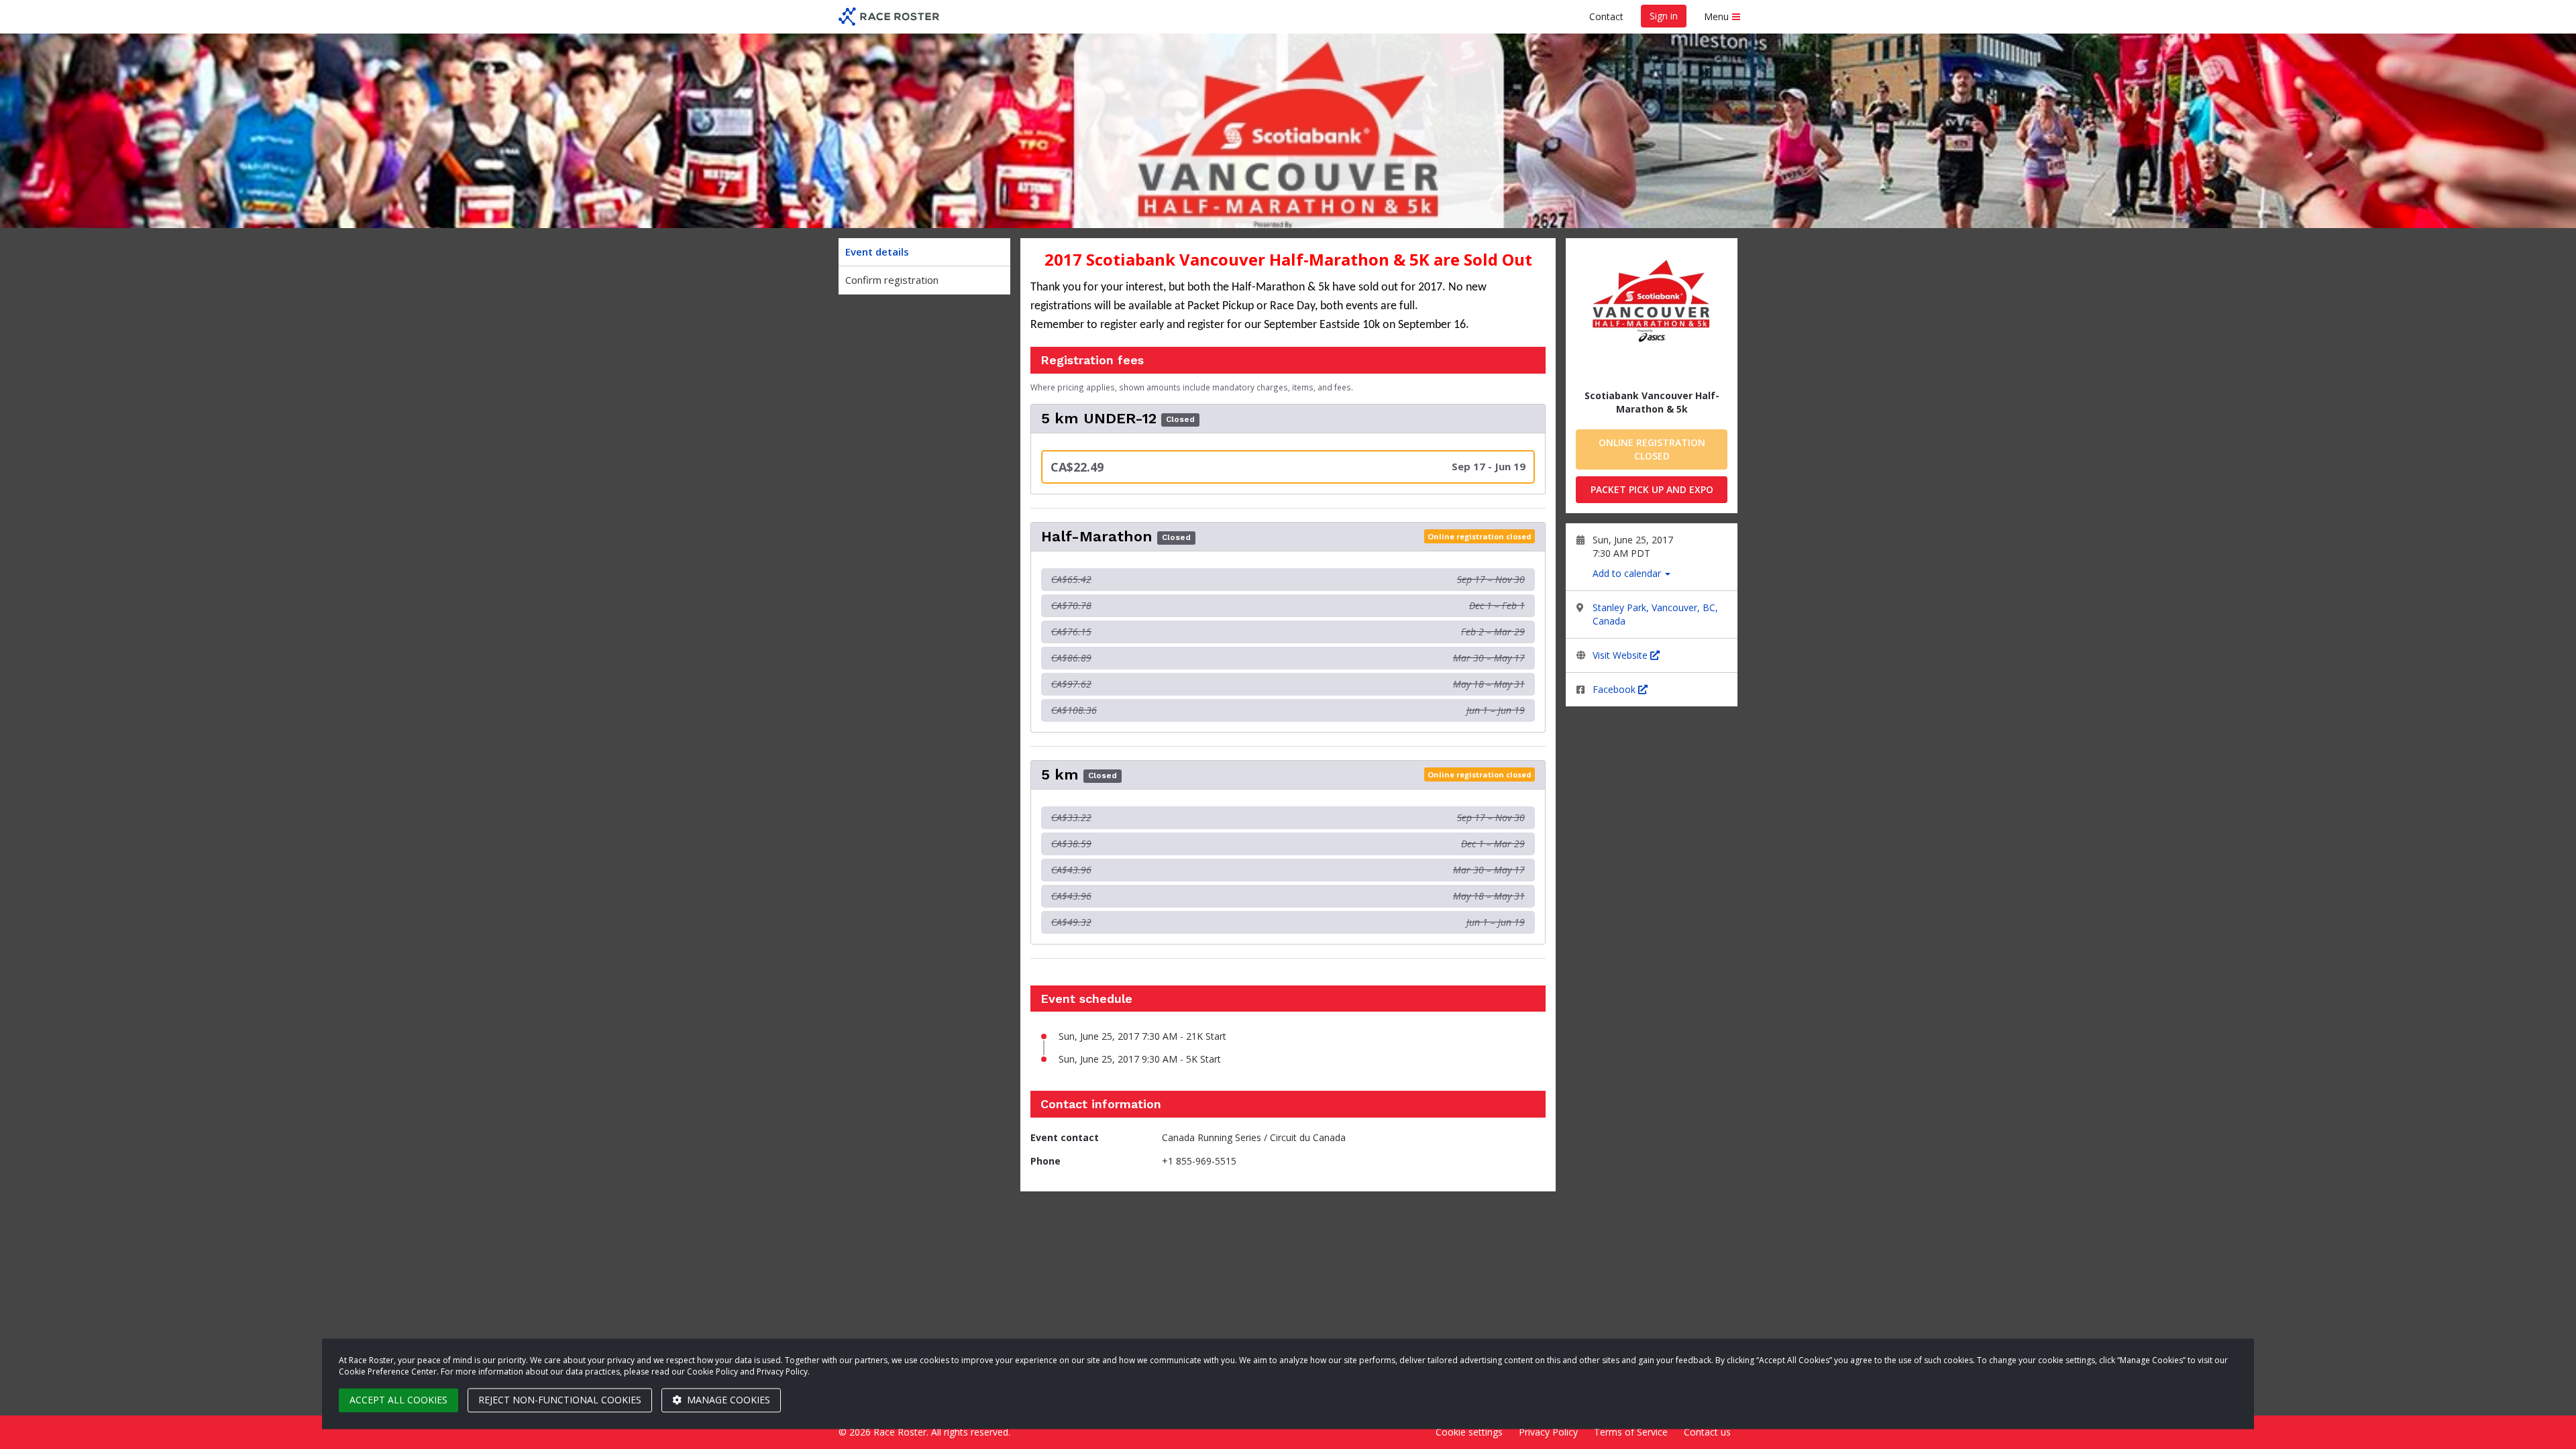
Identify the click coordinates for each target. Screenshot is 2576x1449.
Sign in (1664, 16)
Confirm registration (892, 280)
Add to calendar (1628, 573)
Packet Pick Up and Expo (1652, 489)
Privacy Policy (1548, 1432)
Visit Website (1621, 655)
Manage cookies (727, 1400)
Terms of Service (1631, 1432)
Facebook (1615, 689)
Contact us (1707, 1432)
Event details (877, 252)
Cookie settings (1469, 1432)
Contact (1606, 16)
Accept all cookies (398, 1400)
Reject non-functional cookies (560, 1400)
